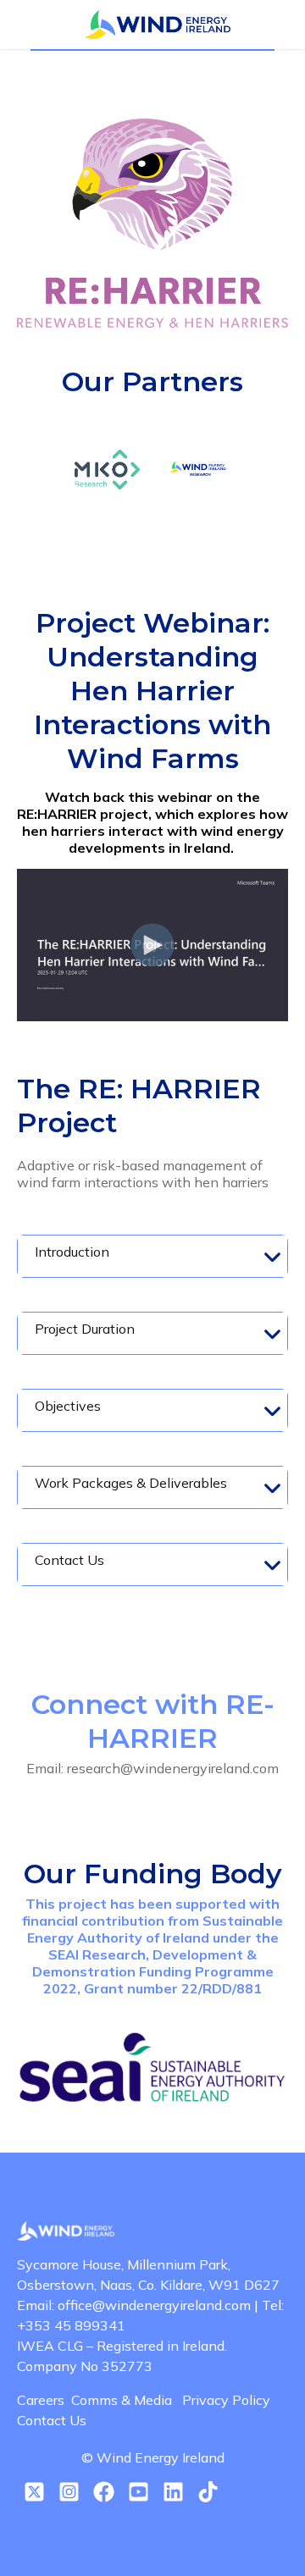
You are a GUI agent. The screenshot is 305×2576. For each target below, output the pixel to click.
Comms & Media (127, 2400)
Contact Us (52, 2420)
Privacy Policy (230, 2400)
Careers (44, 2400)
